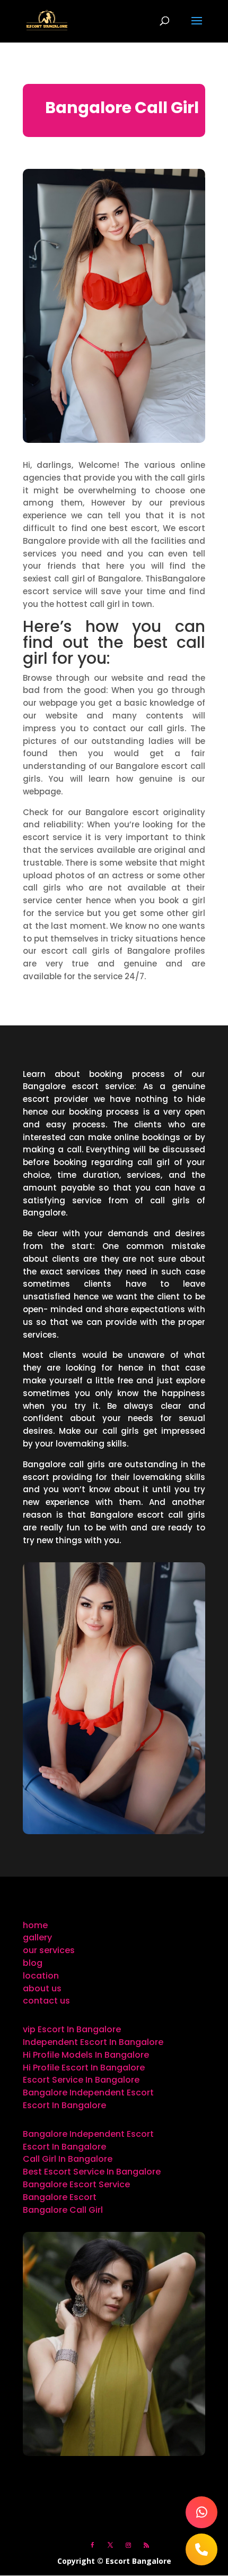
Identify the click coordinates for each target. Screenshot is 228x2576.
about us (42, 1988)
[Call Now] (201, 2549)
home (35, 1925)
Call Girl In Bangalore (68, 2159)
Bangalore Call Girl (63, 2210)
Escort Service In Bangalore (81, 2080)
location (41, 1976)
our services (49, 1950)
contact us (46, 2001)
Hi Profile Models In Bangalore (86, 2055)
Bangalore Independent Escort (88, 2093)
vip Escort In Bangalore (72, 2029)
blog (33, 1963)
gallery (37, 1937)
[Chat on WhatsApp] (201, 2512)
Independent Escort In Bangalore (93, 2042)
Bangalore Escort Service (76, 2184)
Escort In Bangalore (64, 2105)
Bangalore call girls (64, 1464)
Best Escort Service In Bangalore (92, 2172)
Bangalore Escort (60, 2197)
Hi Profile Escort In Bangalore (84, 2068)
